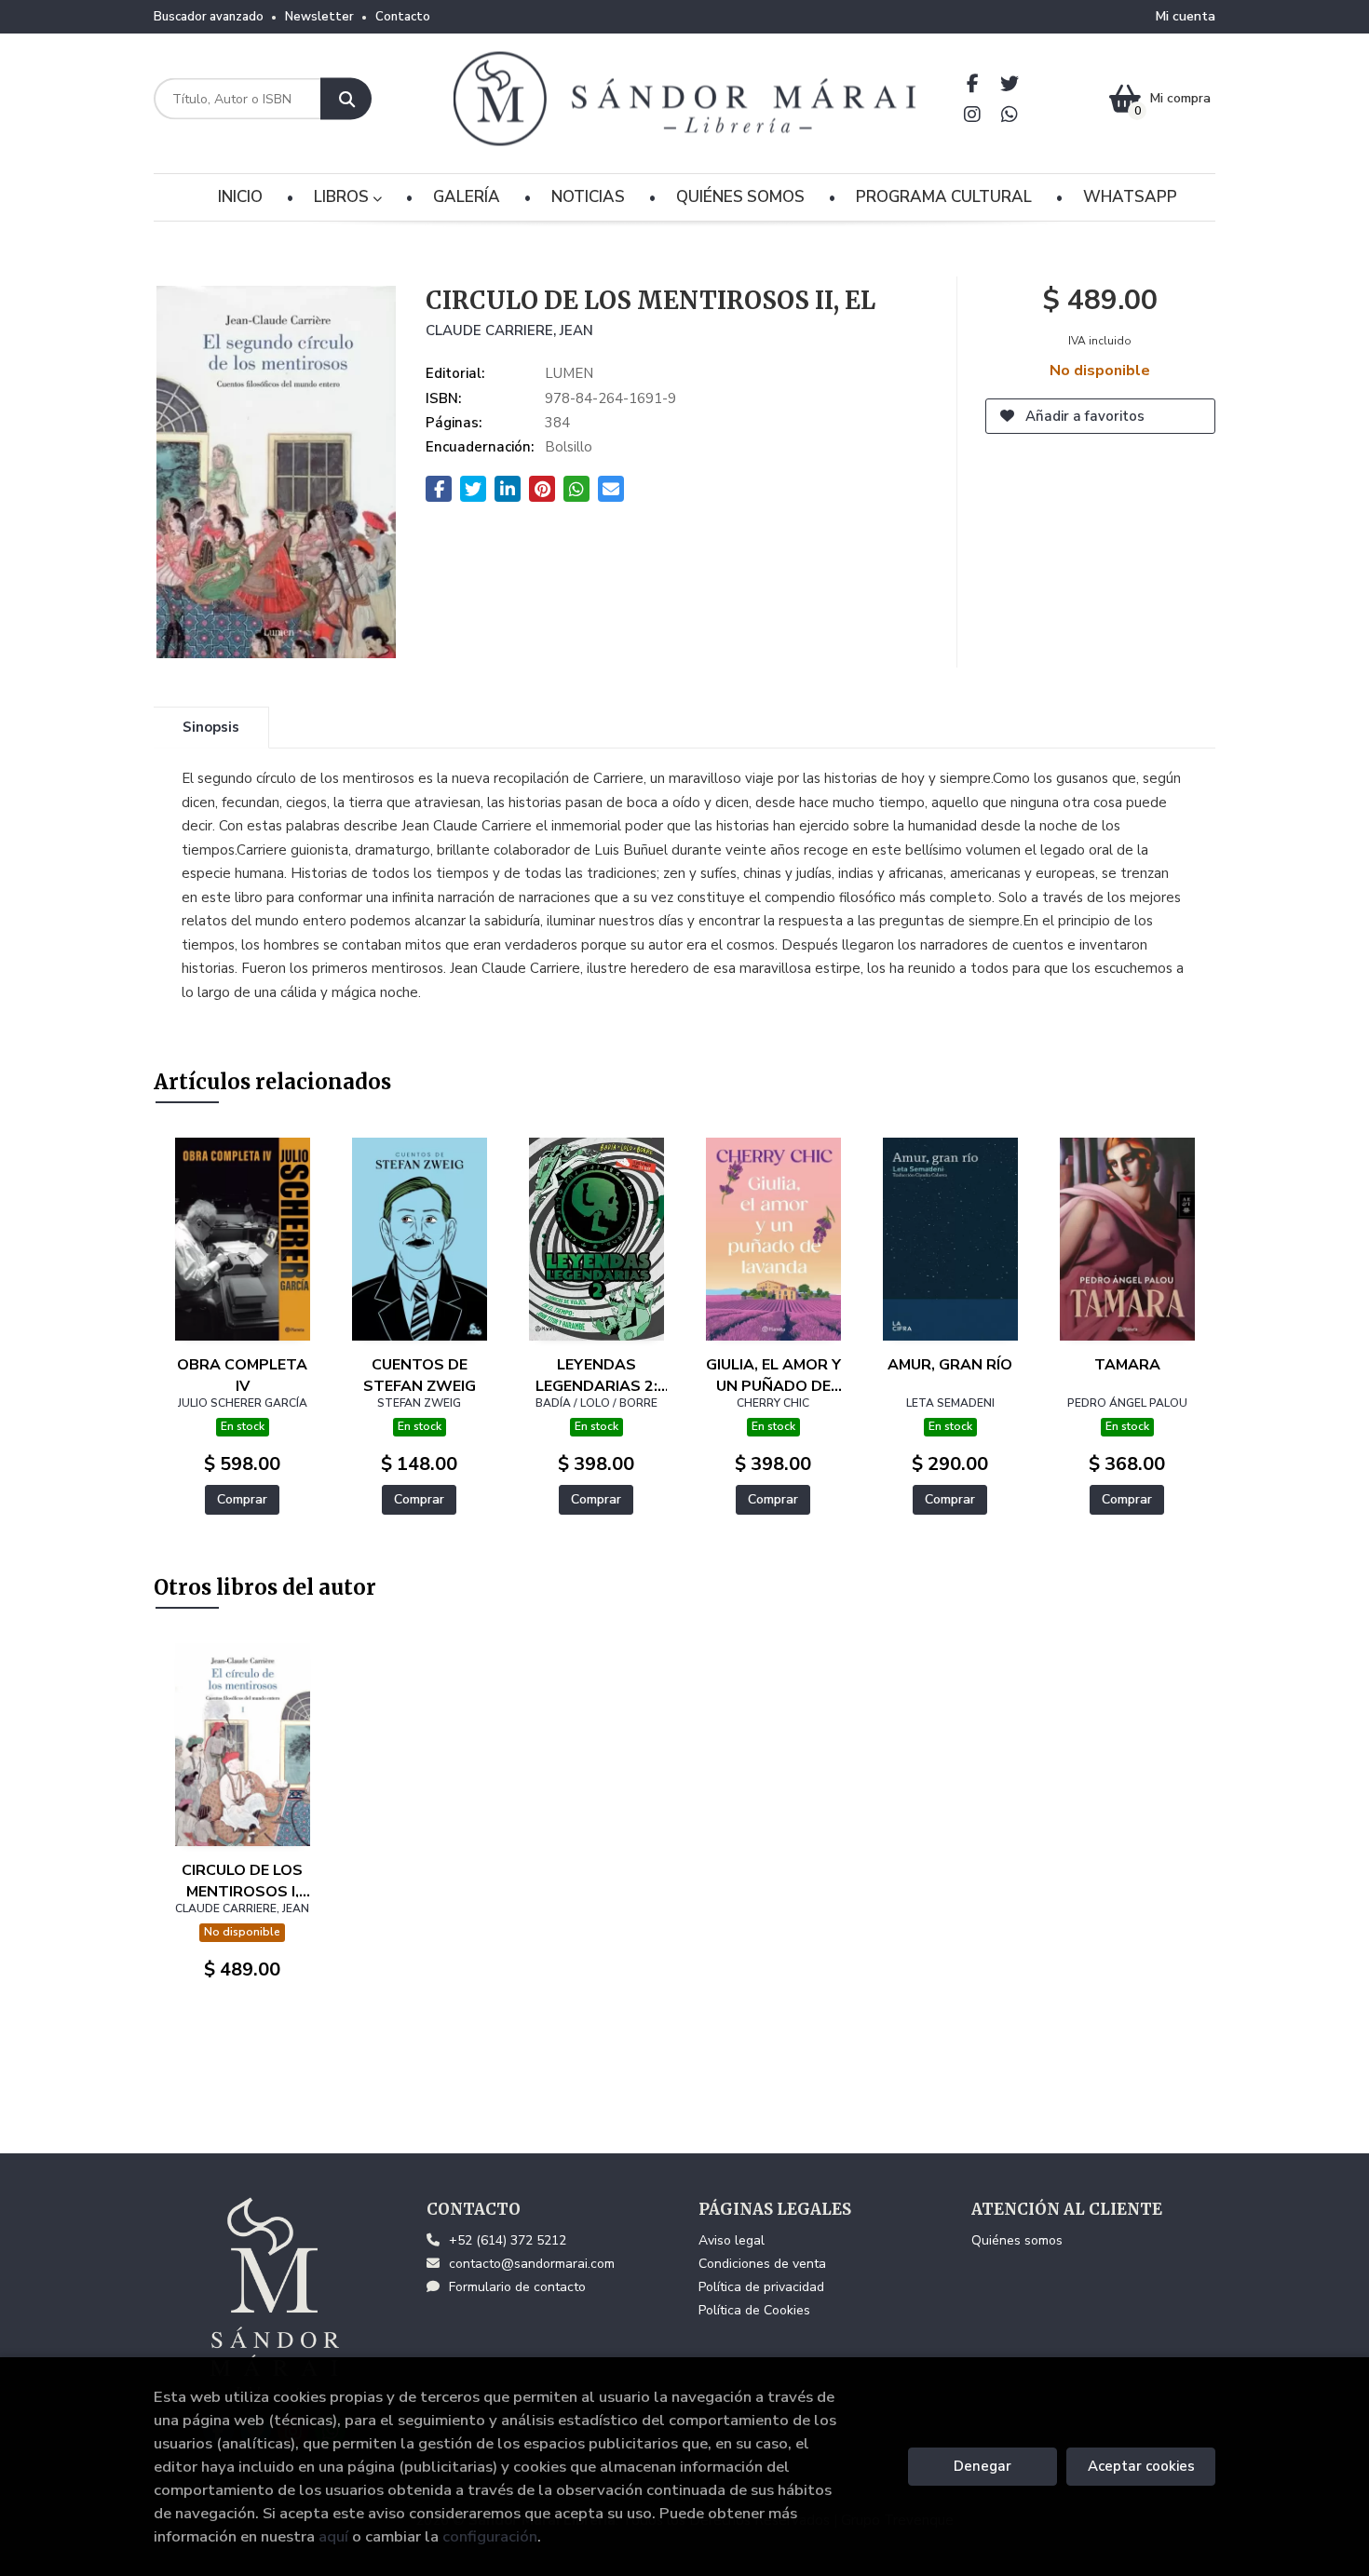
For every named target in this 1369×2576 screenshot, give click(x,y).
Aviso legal (732, 2240)
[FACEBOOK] (973, 83)
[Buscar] (346, 99)
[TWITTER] (1010, 83)
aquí (333, 2536)
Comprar (242, 1499)
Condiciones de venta (762, 2264)
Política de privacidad (761, 2287)
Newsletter (319, 17)
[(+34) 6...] (1010, 114)
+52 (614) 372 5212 (508, 2240)
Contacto (403, 17)
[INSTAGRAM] (973, 114)
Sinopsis (211, 727)
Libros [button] (343, 197)
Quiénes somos (1017, 2240)
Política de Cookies (754, 2310)
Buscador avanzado (209, 17)
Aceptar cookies (1141, 2466)
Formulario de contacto (517, 2287)
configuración (490, 2536)
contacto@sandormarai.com (532, 2264)
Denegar (983, 2466)
